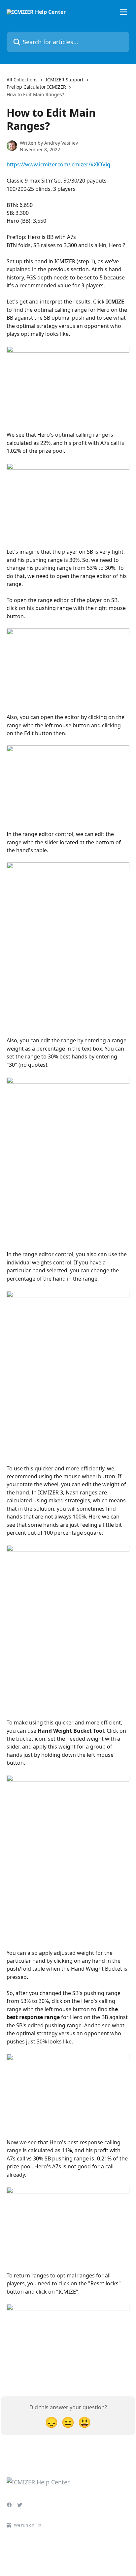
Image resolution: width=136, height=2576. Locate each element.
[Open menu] (123, 12)
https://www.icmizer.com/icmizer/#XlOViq (58, 164)
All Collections (22, 80)
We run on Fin (28, 2525)
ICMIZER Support (65, 80)
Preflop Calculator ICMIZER (36, 87)
